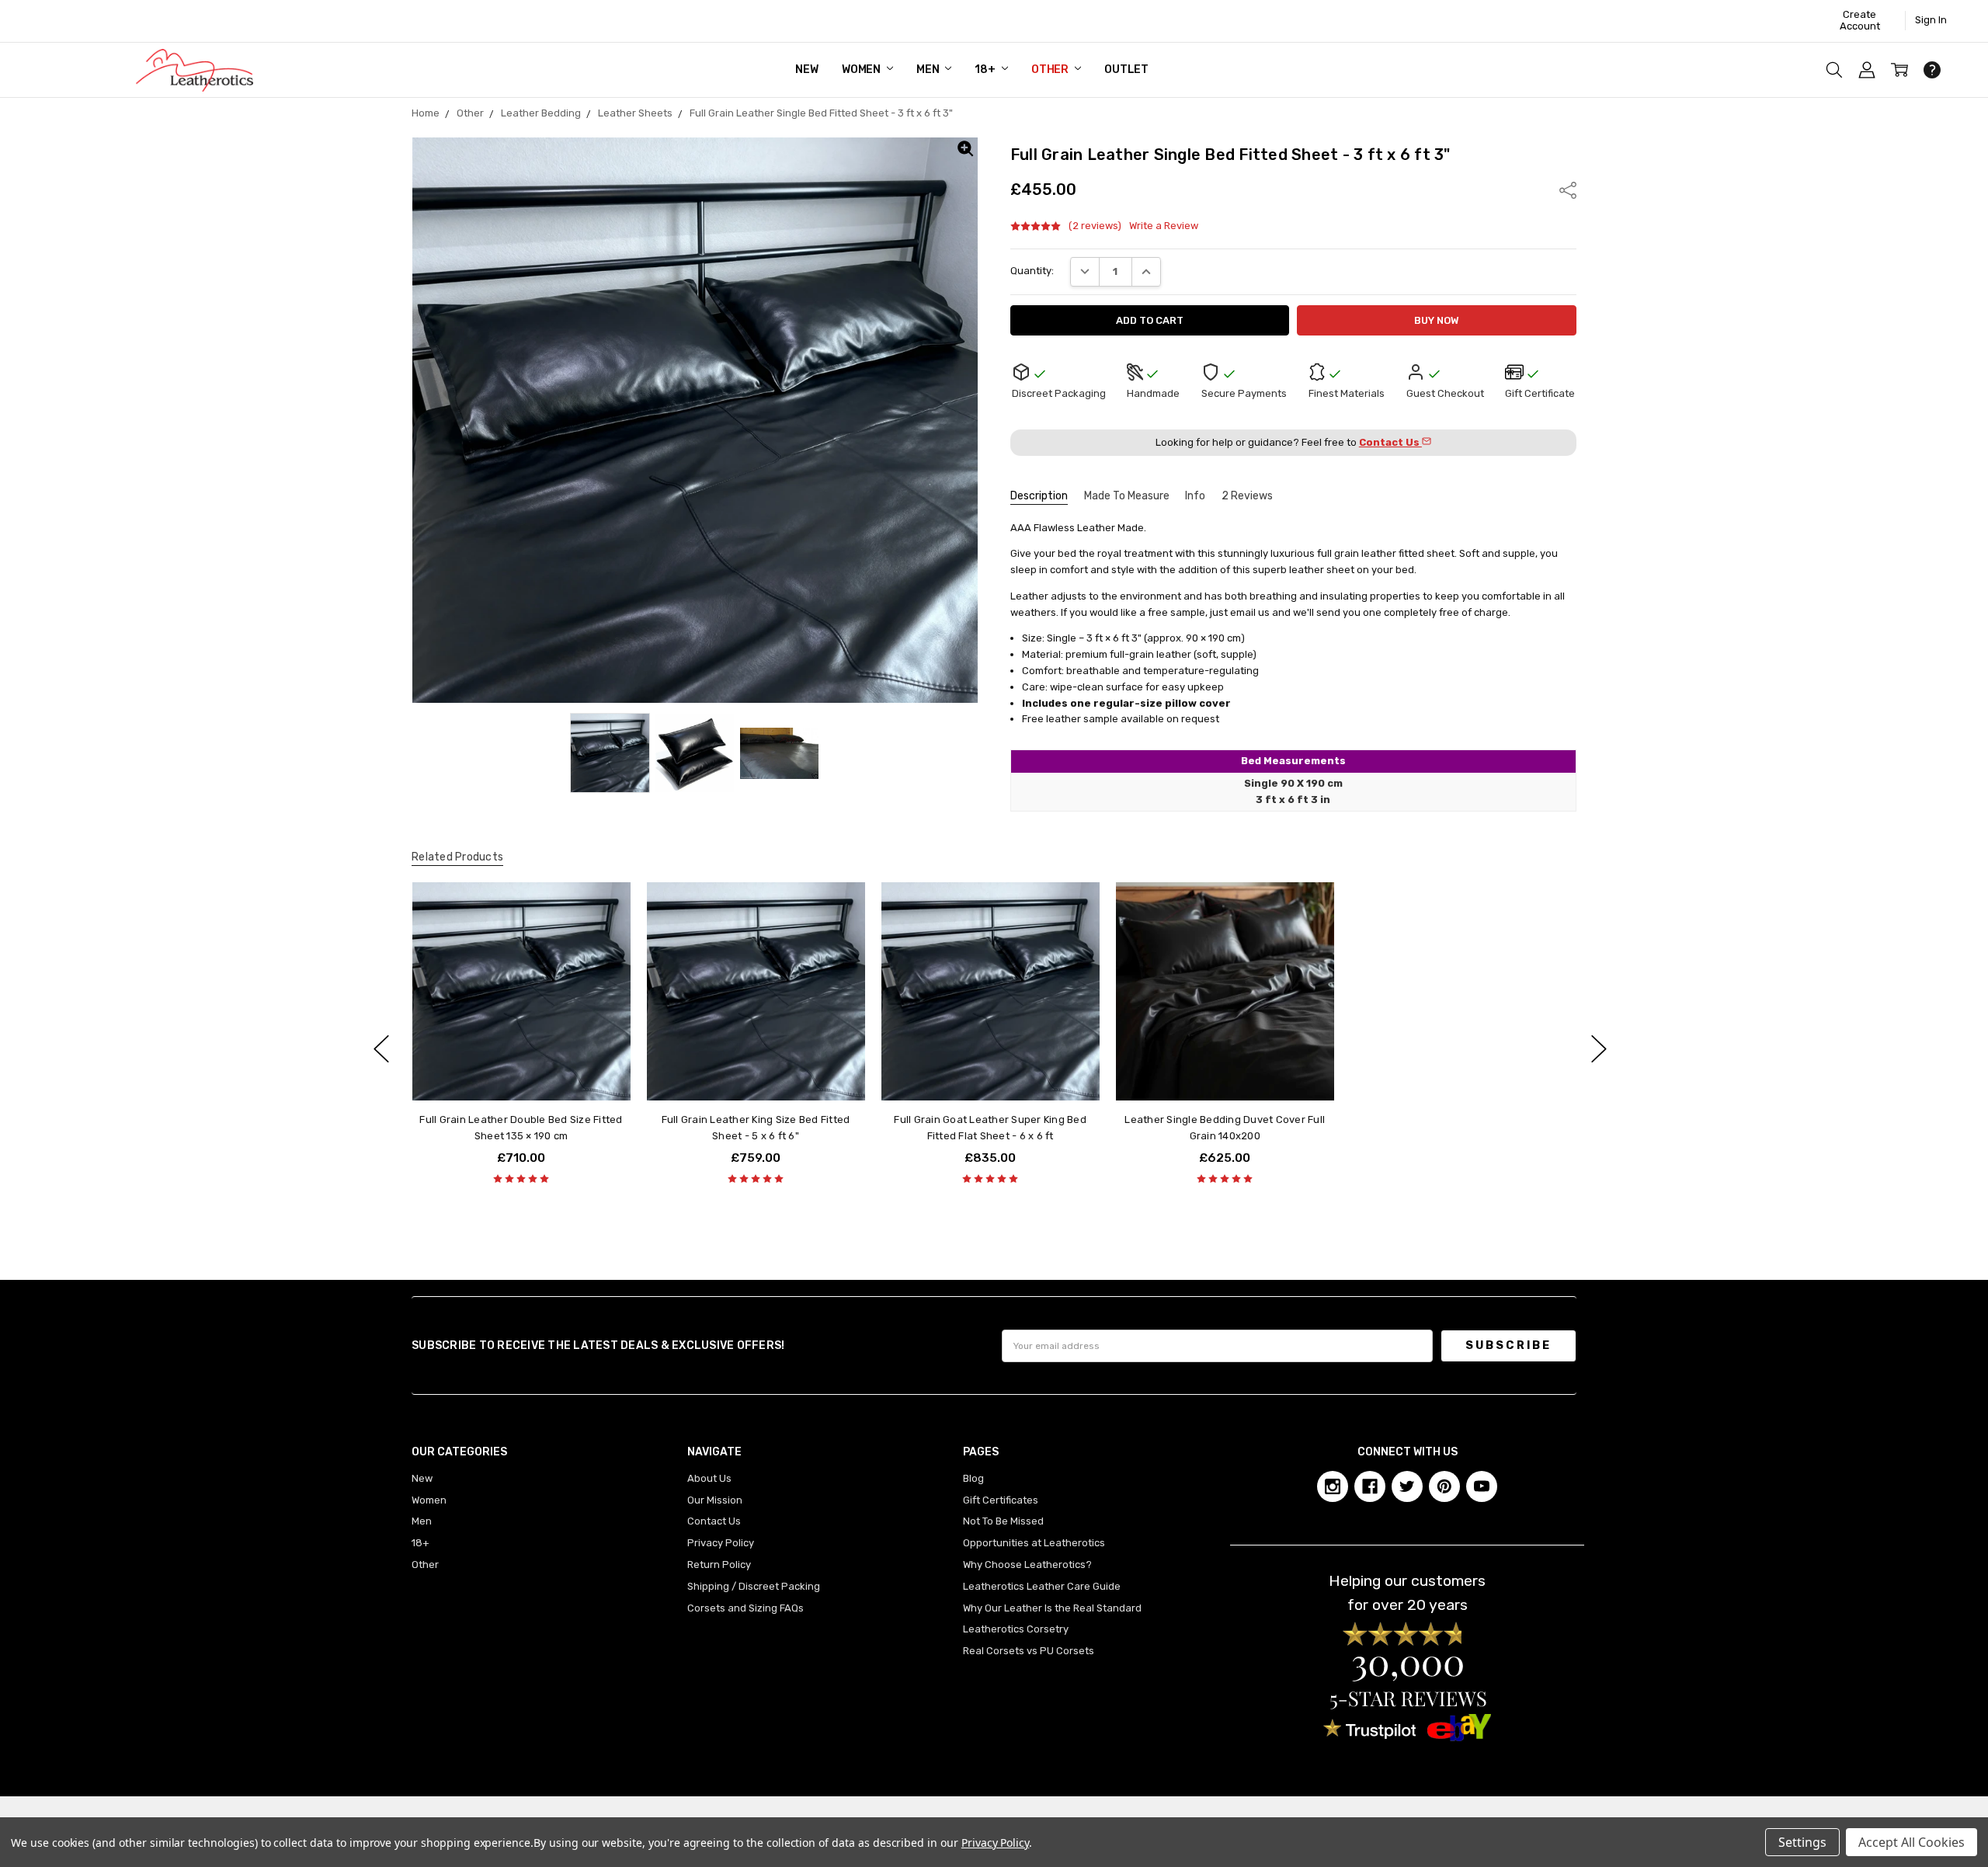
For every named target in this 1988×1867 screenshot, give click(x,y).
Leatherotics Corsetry (1016, 1629)
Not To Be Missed (1003, 1521)
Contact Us (714, 1521)
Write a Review (1164, 226)
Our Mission (715, 1500)
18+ (986, 70)
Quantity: (1032, 271)
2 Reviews (1247, 496)
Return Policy (719, 1565)
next (1599, 1048)
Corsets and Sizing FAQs (745, 1608)
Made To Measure (1127, 496)
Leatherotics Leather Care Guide (1042, 1586)
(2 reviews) (1095, 226)
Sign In (1931, 20)
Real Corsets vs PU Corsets (1029, 1651)
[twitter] (1407, 1486)
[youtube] (1482, 1486)
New (807, 70)
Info (1195, 496)
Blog (973, 1478)
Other (1051, 70)
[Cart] (1899, 70)
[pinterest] (1444, 1486)
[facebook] (1370, 1486)
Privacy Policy (721, 1543)
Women (862, 70)
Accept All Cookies (1912, 1842)
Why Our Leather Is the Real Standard (1052, 1608)
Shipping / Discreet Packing (754, 1586)
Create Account (1860, 20)
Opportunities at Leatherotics (1034, 1543)
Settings (1802, 1842)
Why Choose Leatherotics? (1027, 1565)
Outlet (1126, 70)
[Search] (1834, 70)
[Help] (1932, 70)
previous (381, 1048)
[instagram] (1333, 1486)
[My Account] (1867, 70)
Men (929, 70)
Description (1039, 496)
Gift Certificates (1001, 1500)
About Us (709, 1478)
